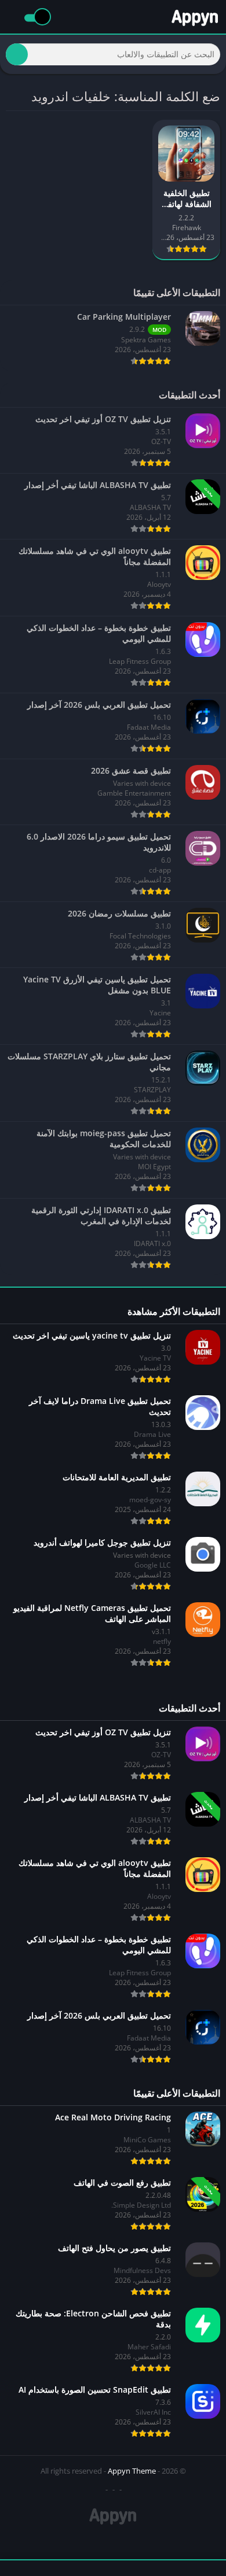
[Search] (17, 54)
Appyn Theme (132, 2471)
